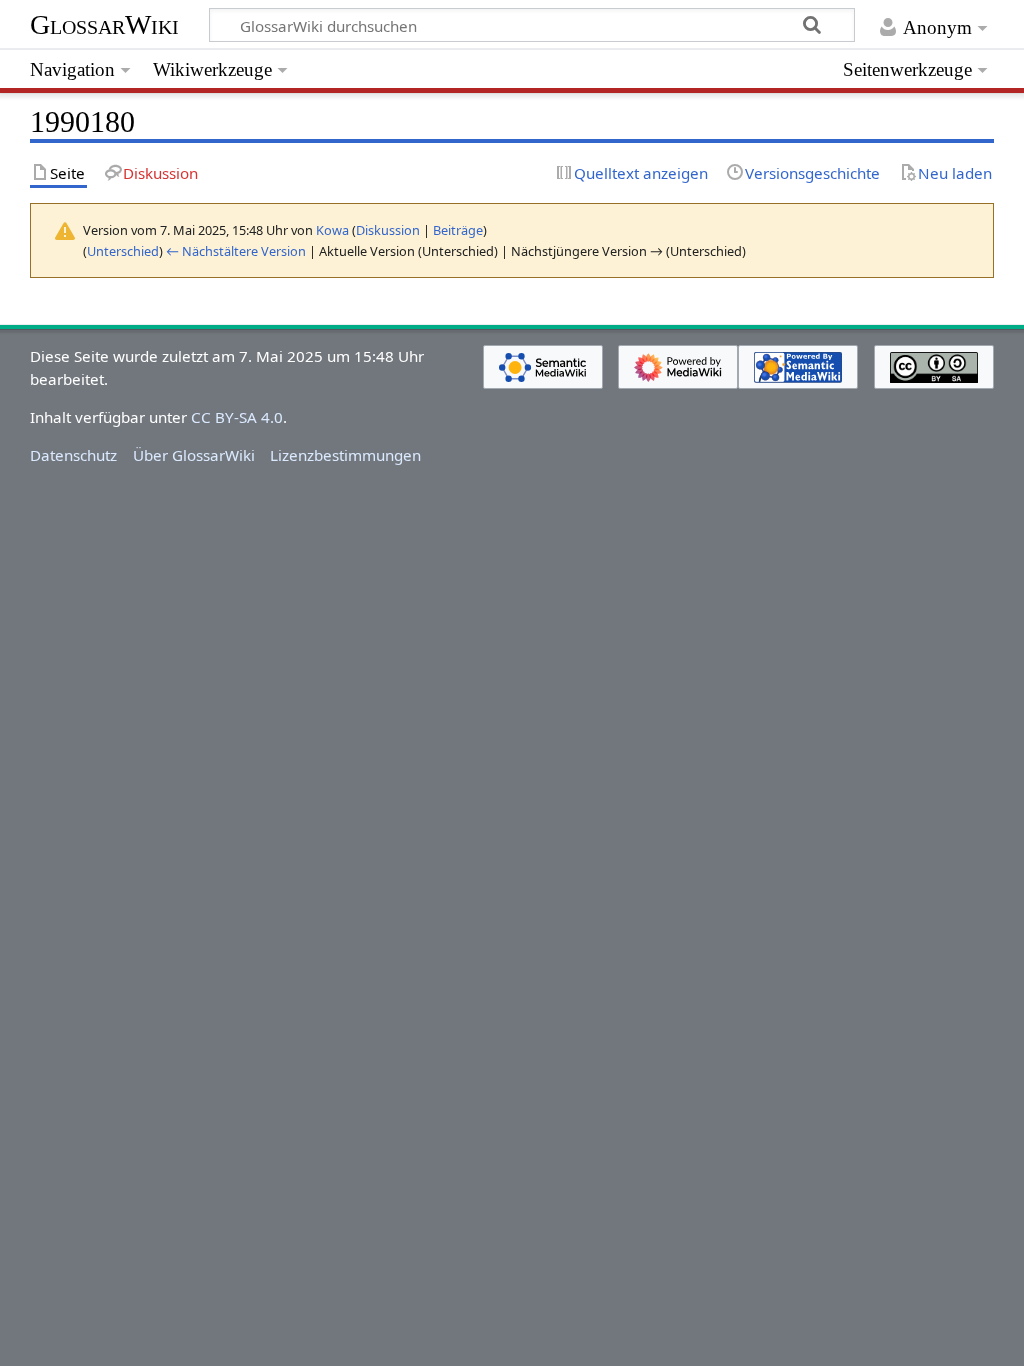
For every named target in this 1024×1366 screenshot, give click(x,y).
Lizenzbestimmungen (345, 455)
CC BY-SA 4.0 (237, 417)
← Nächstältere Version (236, 251)
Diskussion (388, 230)
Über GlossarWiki (194, 455)
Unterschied (123, 251)
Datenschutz (73, 455)
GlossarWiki (104, 24)
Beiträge (458, 230)
